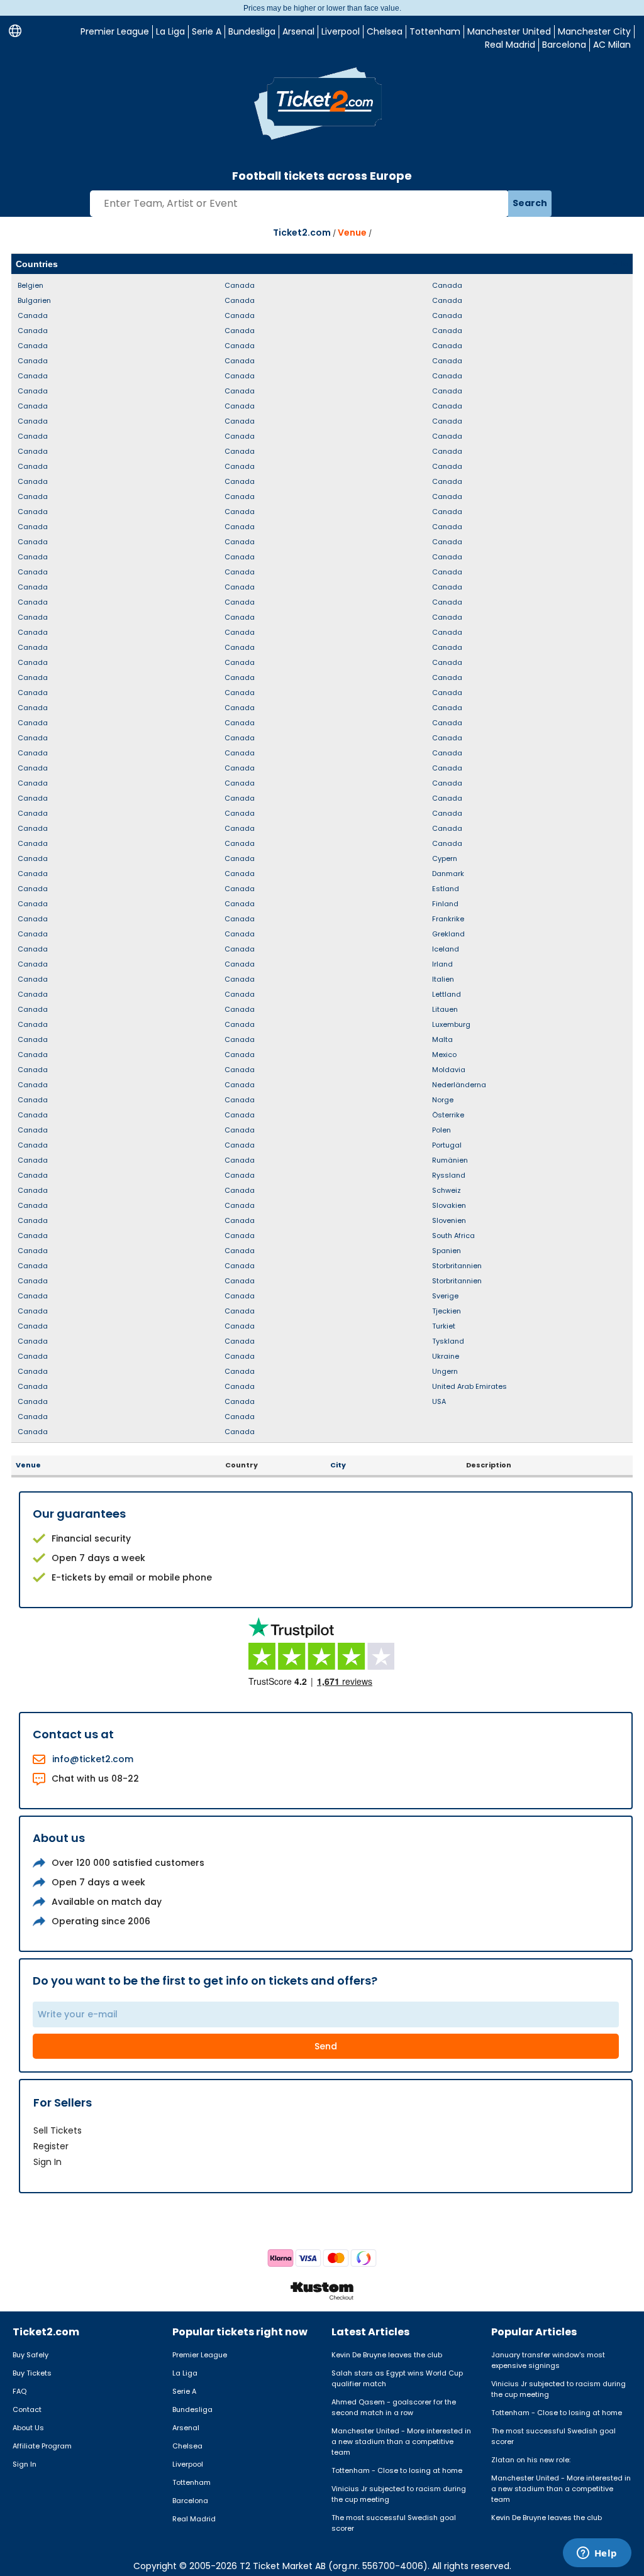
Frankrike (448, 919)
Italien (443, 979)
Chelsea (385, 31)
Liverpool (341, 31)
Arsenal (298, 31)
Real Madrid (510, 45)
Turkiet (444, 1326)
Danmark (448, 874)
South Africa (453, 1236)
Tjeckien (447, 1311)
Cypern (445, 858)
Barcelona (564, 45)
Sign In (47, 2162)
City (338, 1465)
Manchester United (509, 31)
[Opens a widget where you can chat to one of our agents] (597, 2554)
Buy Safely (31, 2355)
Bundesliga (252, 31)
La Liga (170, 31)
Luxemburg (451, 1024)
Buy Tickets (32, 2373)
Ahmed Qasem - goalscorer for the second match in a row (394, 2407)
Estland (446, 889)
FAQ (19, 2391)
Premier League (115, 31)
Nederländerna (459, 1085)
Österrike (448, 1115)
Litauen (445, 1009)
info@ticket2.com (93, 1759)
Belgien (31, 285)
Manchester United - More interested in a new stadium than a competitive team (401, 2442)
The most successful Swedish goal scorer (394, 2523)
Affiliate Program (42, 2446)
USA (439, 1401)
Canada (33, 315)
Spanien (447, 1251)
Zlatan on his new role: (531, 2460)
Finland (445, 904)
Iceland (446, 949)
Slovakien (449, 1205)
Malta (442, 1039)
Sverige (445, 1296)
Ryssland (449, 1175)
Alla (620, 264)
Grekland (448, 934)
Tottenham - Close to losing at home (397, 2470)
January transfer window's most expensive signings (548, 2360)
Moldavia (449, 1070)
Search (530, 203)
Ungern (445, 1371)
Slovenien (449, 1220)
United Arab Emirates (469, 1386)
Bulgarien (34, 300)
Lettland (447, 994)
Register (51, 2146)
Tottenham (435, 31)
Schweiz (447, 1190)
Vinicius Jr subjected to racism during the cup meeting (399, 2494)
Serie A (207, 31)
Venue (352, 233)
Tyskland (448, 1341)
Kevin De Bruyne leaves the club (387, 2355)
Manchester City (594, 31)
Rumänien (450, 1160)
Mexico (444, 1055)
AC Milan (612, 45)
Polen (441, 1130)
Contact (27, 2409)
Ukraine (446, 1356)
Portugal (447, 1145)
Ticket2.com (302, 233)
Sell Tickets (58, 2130)
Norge (443, 1100)
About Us (28, 2428)
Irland (442, 964)
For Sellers (63, 2102)
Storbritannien (457, 1266)
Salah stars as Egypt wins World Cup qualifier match (397, 2378)
